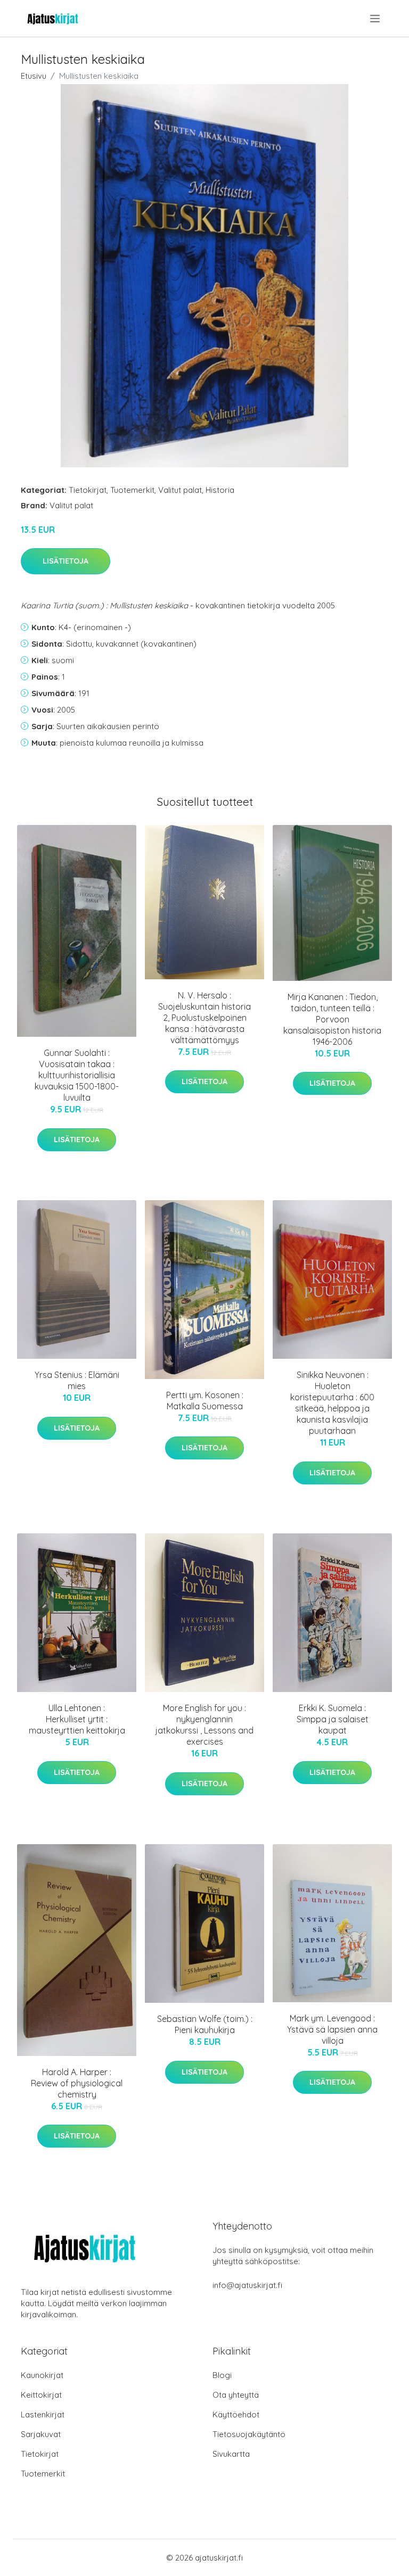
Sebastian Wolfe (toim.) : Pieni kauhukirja (205, 2024)
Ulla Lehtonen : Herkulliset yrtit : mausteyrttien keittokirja (77, 1719)
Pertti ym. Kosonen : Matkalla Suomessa (205, 1401)
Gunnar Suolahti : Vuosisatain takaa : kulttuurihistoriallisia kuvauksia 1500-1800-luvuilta (77, 1075)
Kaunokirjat (42, 2375)
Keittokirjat (41, 2395)
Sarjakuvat (41, 2434)
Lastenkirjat (43, 2414)
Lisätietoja (66, 561)
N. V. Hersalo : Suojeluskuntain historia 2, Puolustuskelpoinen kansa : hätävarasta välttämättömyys (204, 1018)
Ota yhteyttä (236, 2395)
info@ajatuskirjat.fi (247, 2285)
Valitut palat (180, 490)
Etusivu (34, 76)
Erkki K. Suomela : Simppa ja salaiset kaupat (333, 1719)
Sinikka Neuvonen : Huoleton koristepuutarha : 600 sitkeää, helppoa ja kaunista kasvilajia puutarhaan (332, 1403)
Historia (220, 490)
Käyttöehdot (236, 2414)
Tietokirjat (88, 490)
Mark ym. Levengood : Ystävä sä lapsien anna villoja (332, 2029)
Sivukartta (231, 2454)
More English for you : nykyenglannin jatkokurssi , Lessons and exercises (204, 1725)
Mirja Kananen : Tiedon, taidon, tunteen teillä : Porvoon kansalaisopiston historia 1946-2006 (332, 1019)
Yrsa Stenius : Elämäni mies (77, 1380)
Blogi (222, 2375)
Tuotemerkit (132, 490)
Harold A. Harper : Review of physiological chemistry (77, 2083)
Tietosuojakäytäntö (249, 2434)
